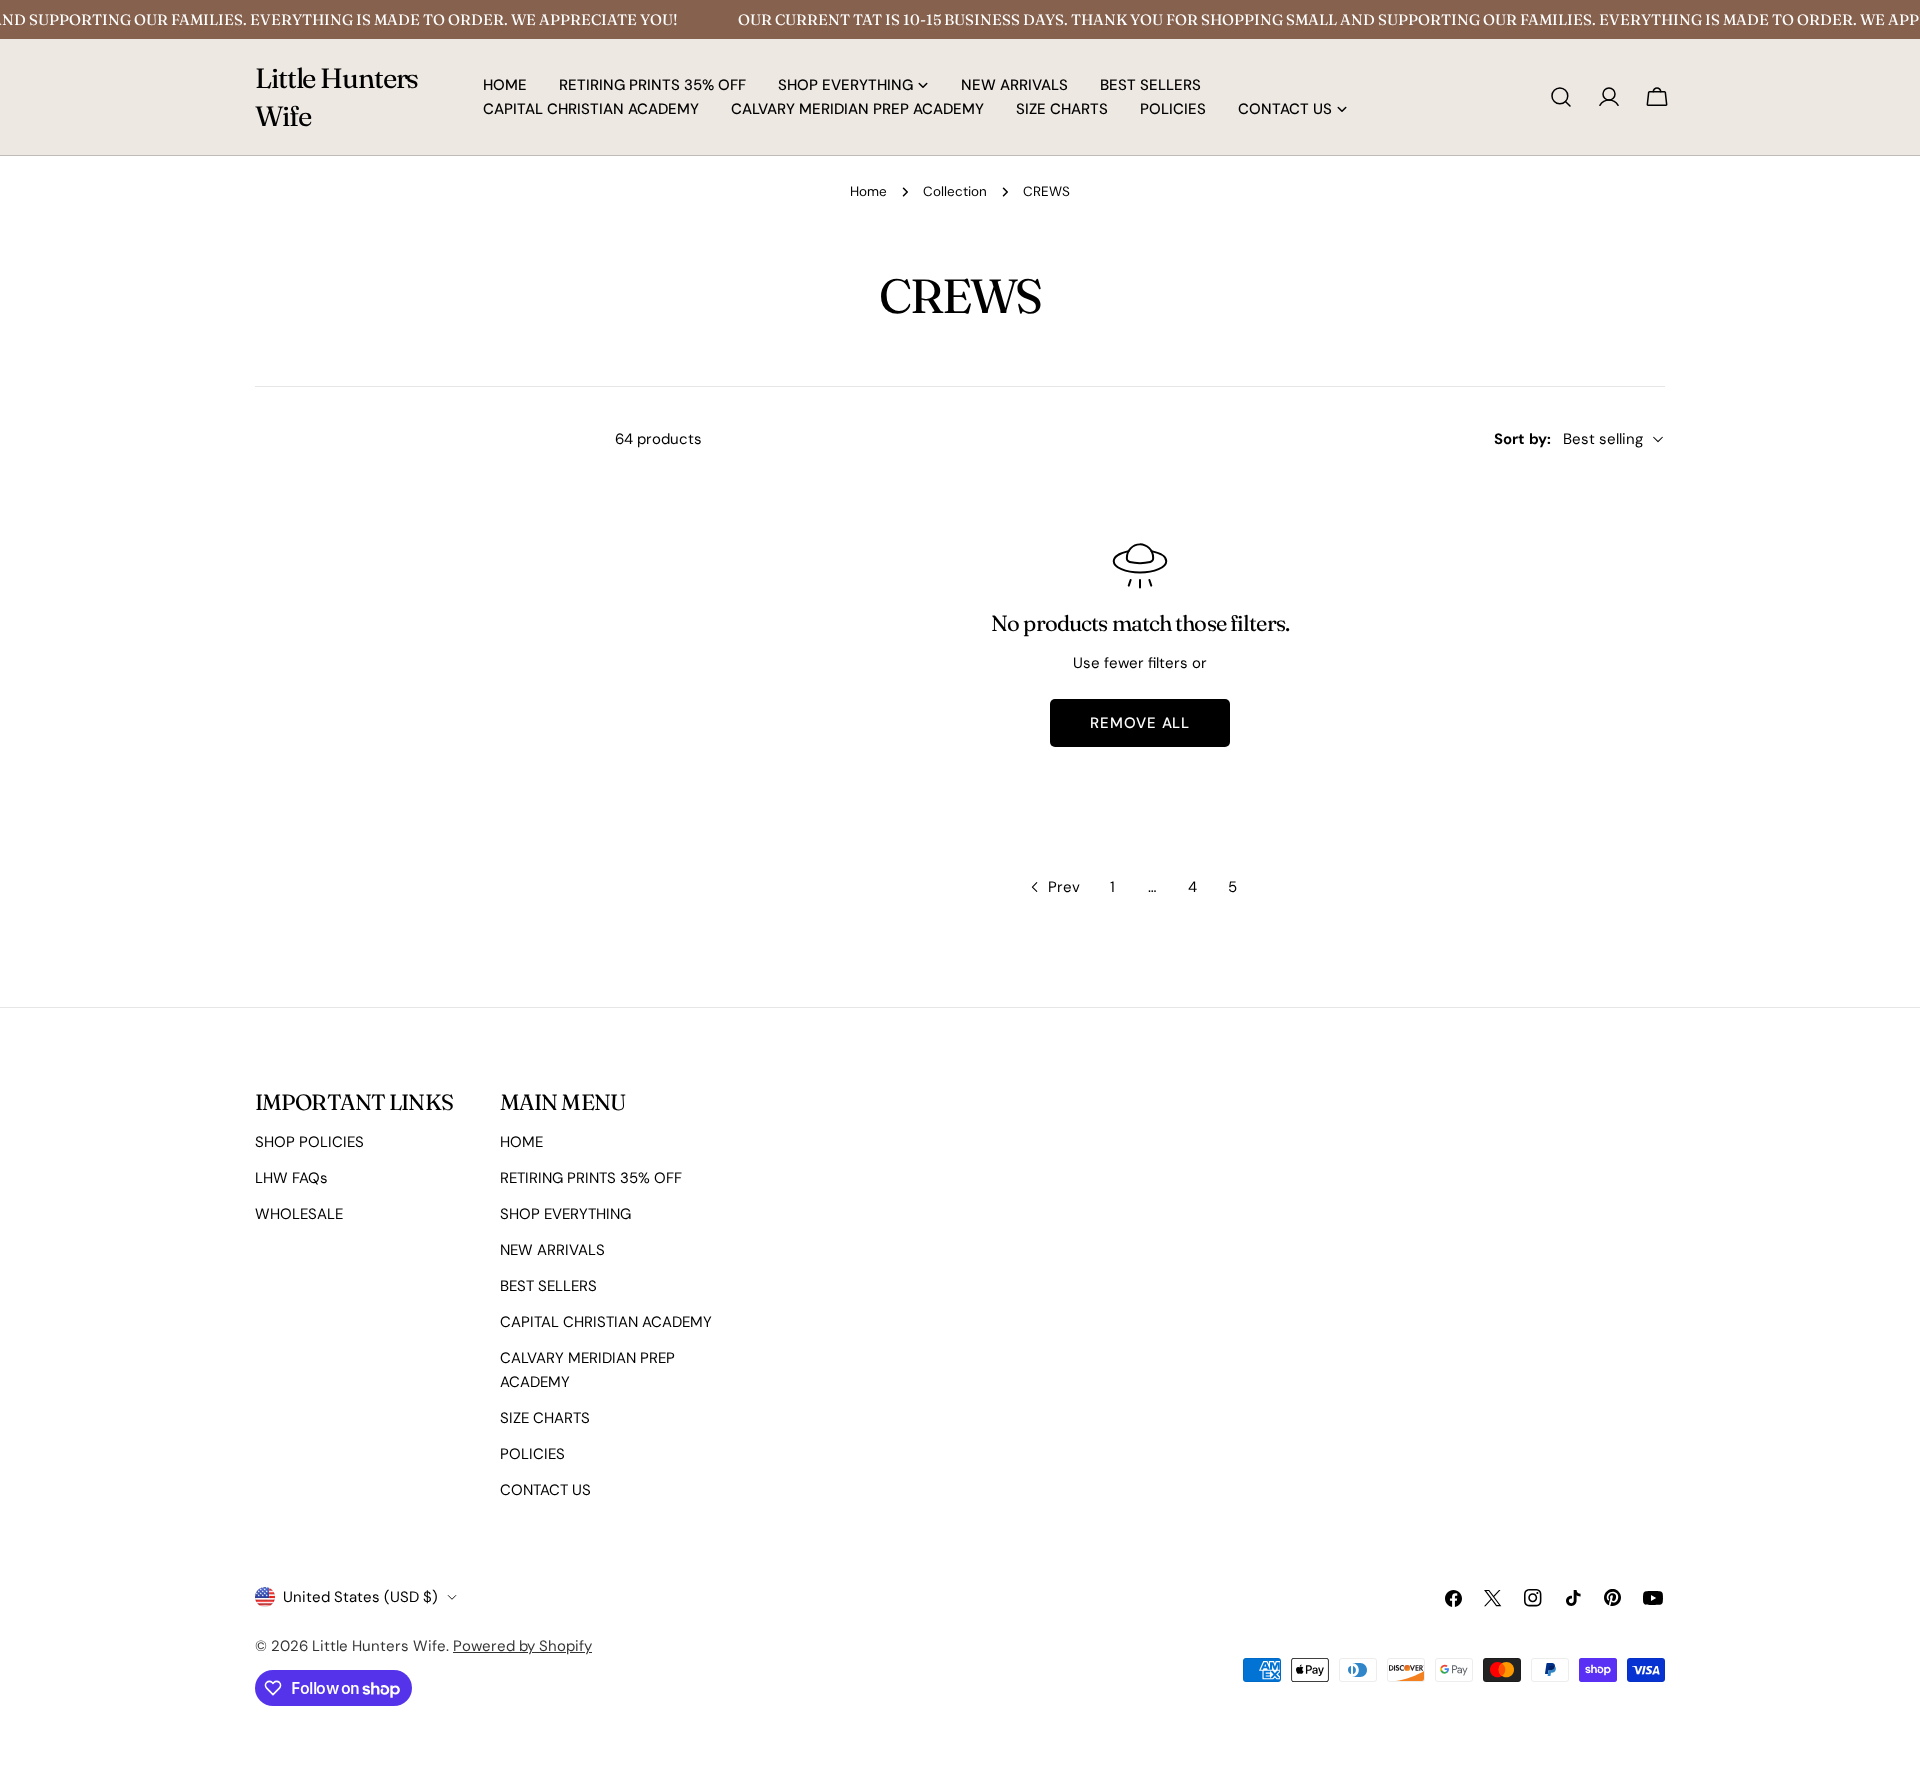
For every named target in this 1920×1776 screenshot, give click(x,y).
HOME (521, 1142)
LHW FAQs (291, 1178)
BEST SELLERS (548, 1286)
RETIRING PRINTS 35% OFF (591, 1178)
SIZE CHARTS (545, 1418)
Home (868, 191)
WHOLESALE (299, 1214)
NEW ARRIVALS (552, 1250)
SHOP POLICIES (309, 1142)
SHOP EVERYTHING (565, 1214)
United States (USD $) (360, 1597)
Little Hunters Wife (336, 97)
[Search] (1561, 97)
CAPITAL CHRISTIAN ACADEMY (606, 1322)
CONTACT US (545, 1490)
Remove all (1140, 723)
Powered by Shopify (522, 1646)
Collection (955, 191)
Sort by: (1522, 439)
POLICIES (532, 1454)
